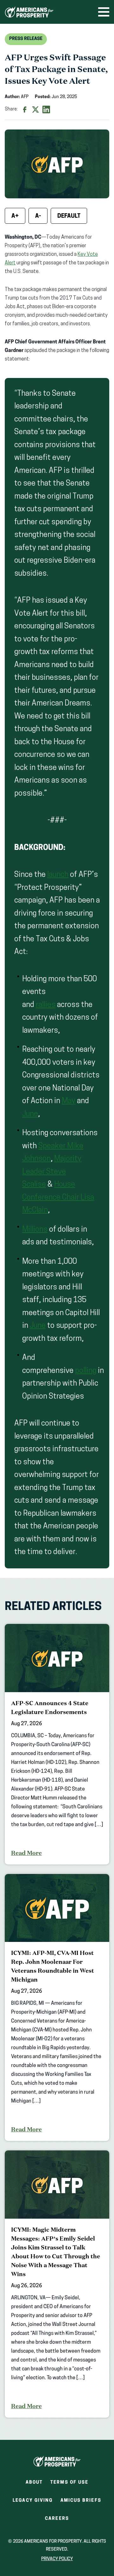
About (34, 2483)
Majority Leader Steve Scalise (52, 1172)
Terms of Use (69, 2483)
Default (69, 216)
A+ (15, 216)
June (30, 1114)
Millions (35, 1230)
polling (86, 1371)
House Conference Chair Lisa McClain (58, 1198)
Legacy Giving (33, 2501)
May (69, 1101)
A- (38, 216)
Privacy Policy (57, 2559)
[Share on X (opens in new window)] (35, 109)
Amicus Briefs (81, 2503)
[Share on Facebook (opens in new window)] (25, 109)
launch (58, 875)
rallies (46, 1005)
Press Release (26, 39)
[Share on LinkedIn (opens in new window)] (46, 109)
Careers (57, 2521)
